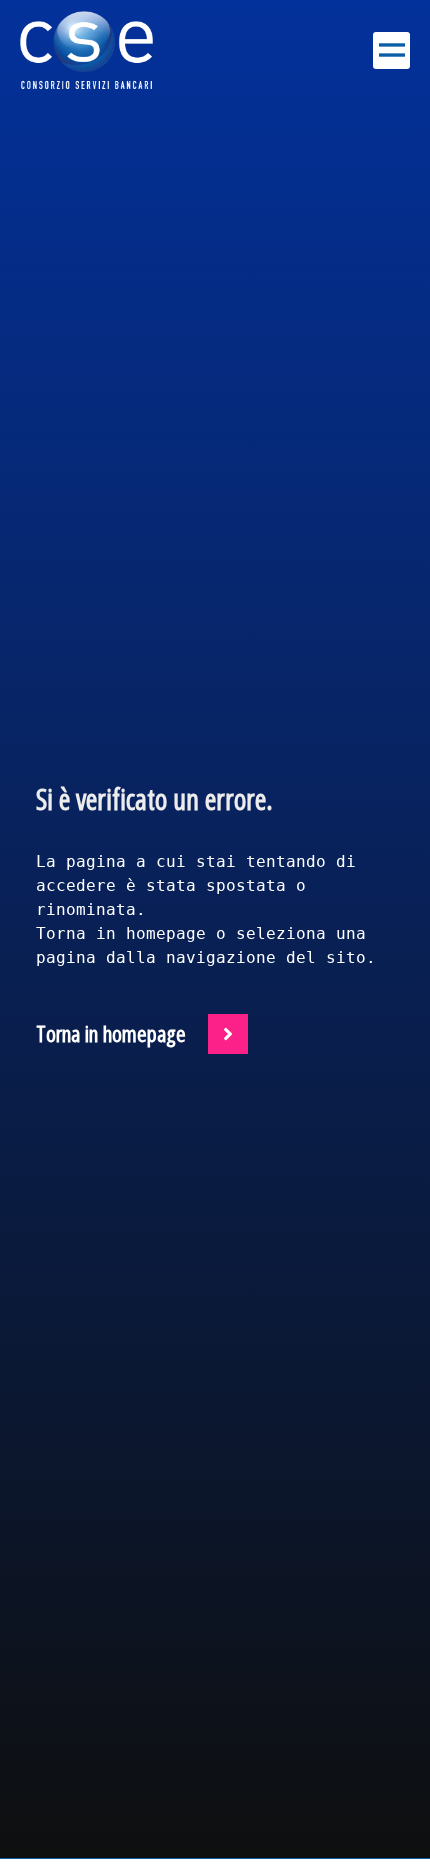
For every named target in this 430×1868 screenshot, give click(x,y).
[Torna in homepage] (228, 1034)
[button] (391, 50)
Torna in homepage (111, 1034)
